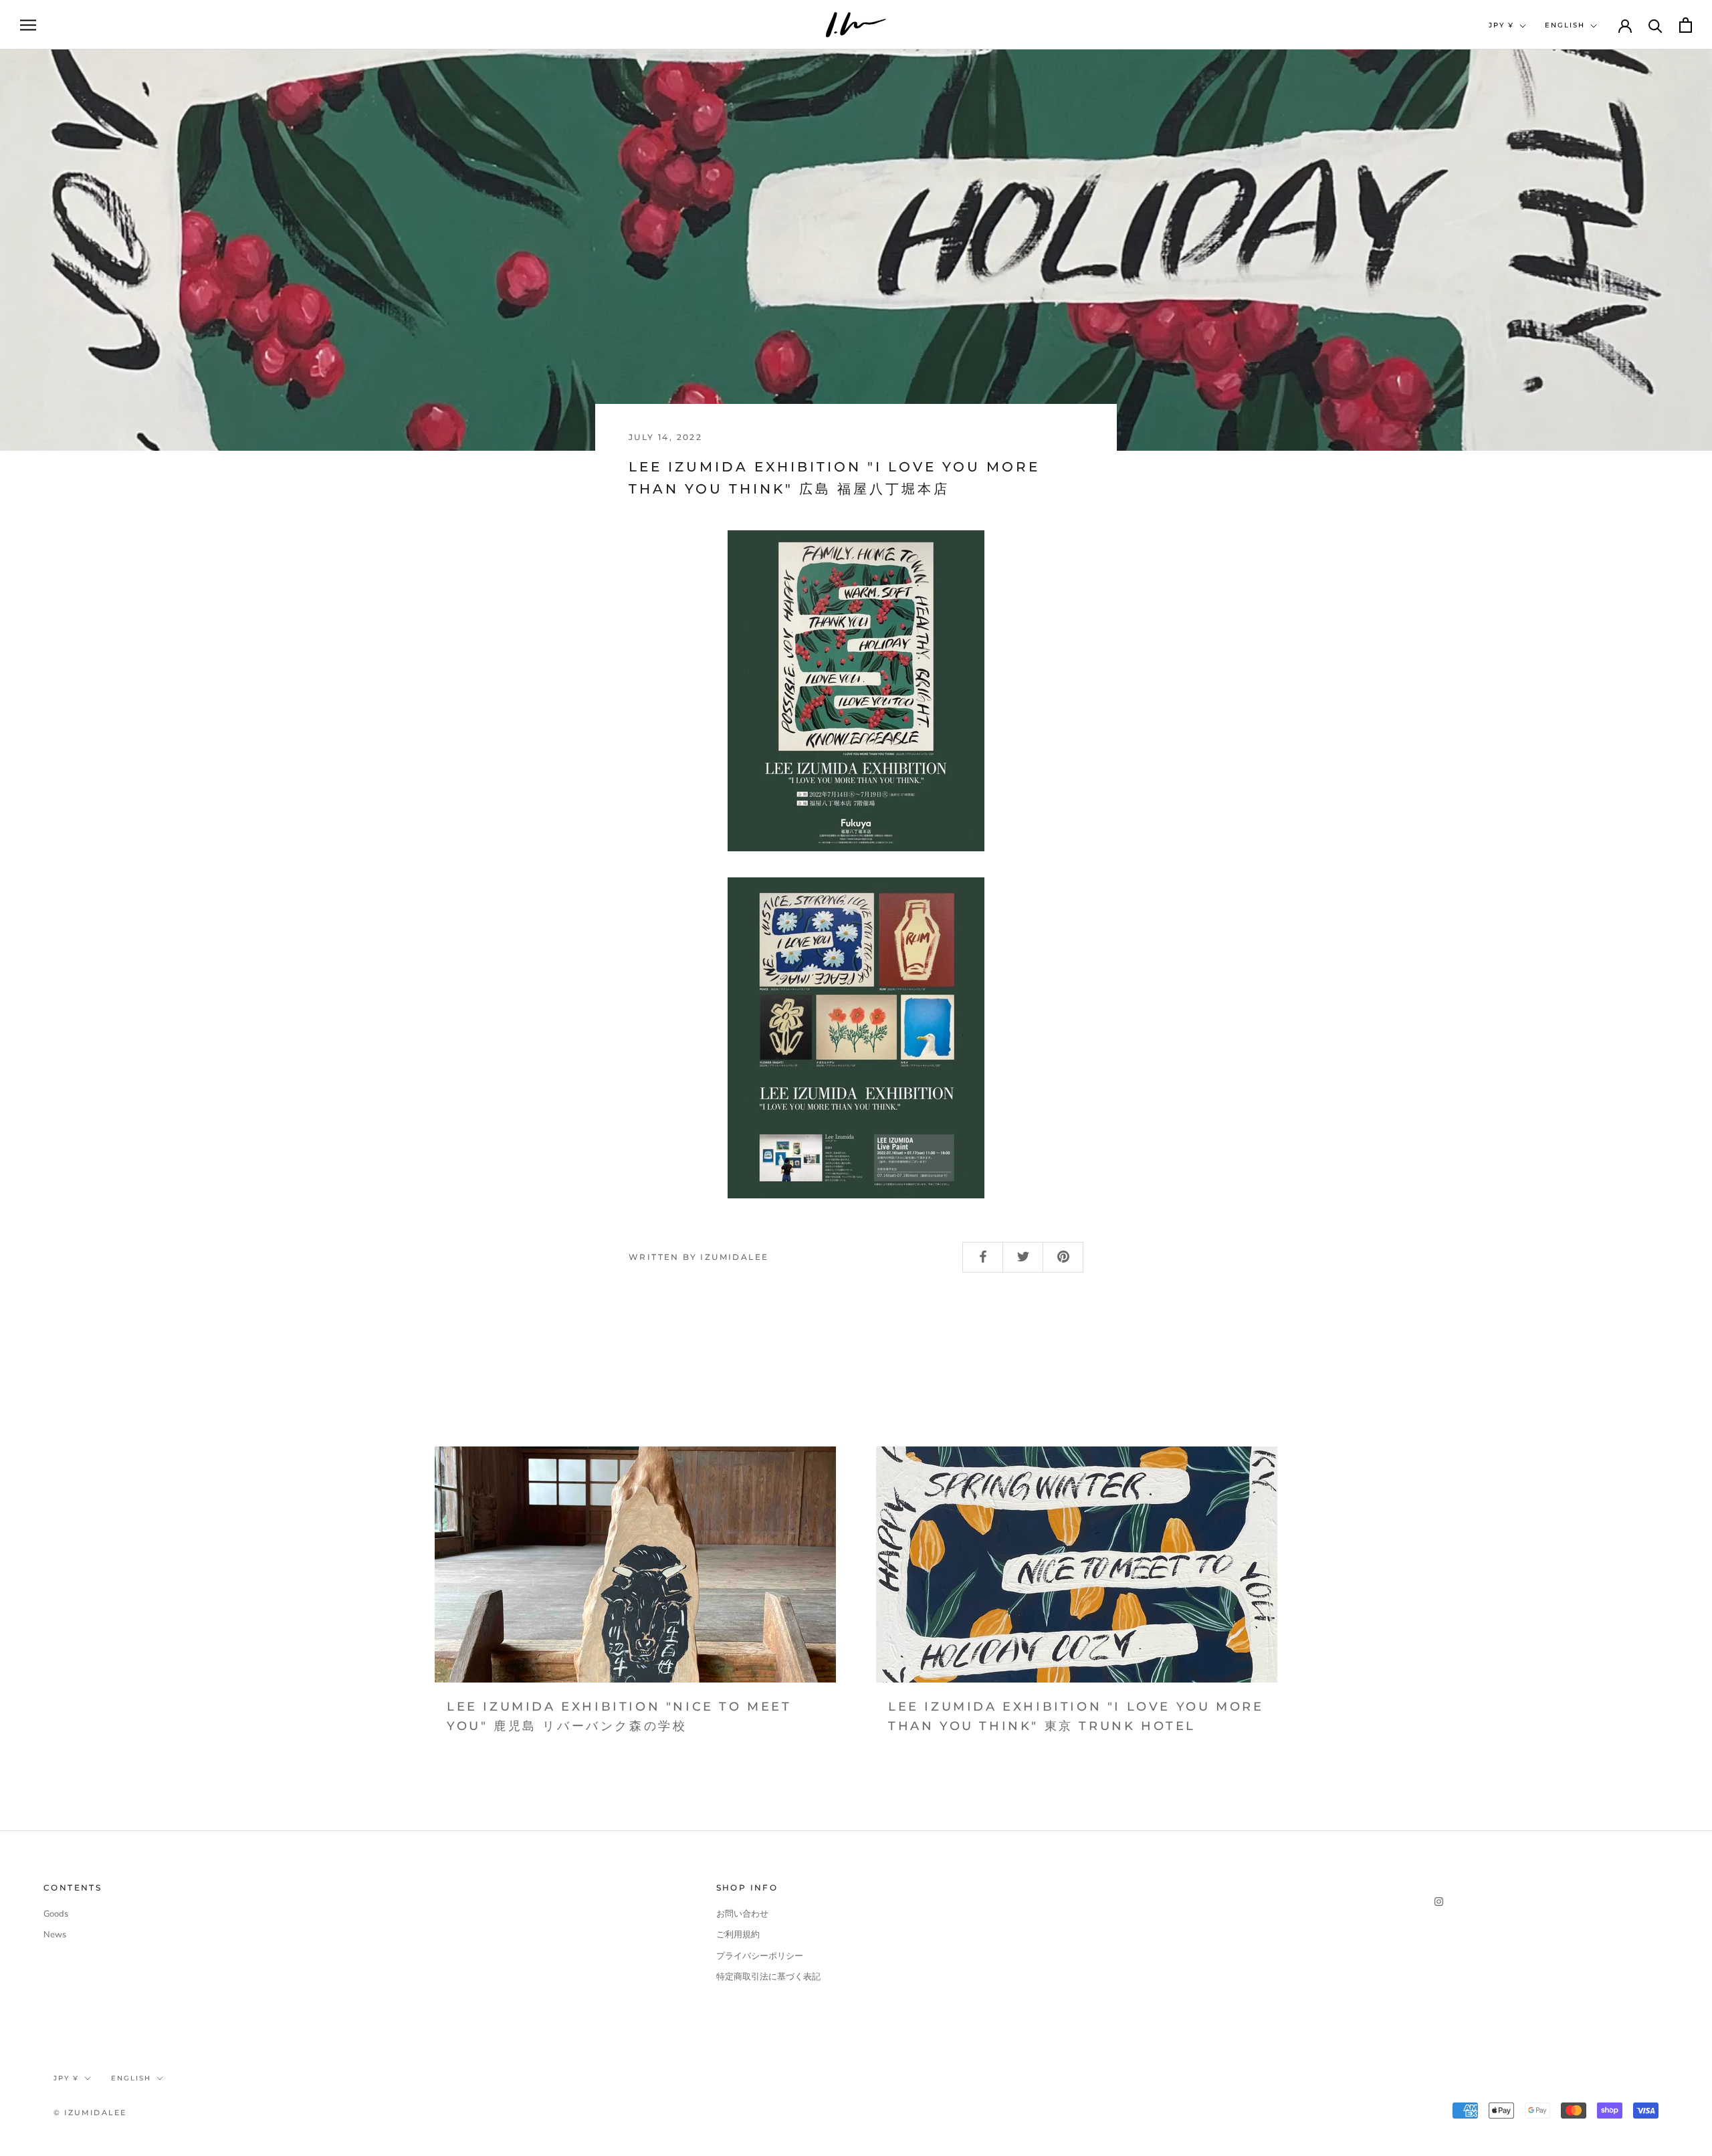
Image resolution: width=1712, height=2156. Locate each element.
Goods (56, 1914)
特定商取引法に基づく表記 (768, 1977)
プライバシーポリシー (760, 1956)
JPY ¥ (1501, 25)
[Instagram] (1439, 1902)
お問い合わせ (742, 1914)
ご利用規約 (738, 1935)
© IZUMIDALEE (90, 2113)
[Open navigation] (28, 25)
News (55, 1935)
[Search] (1655, 25)
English (1565, 25)
